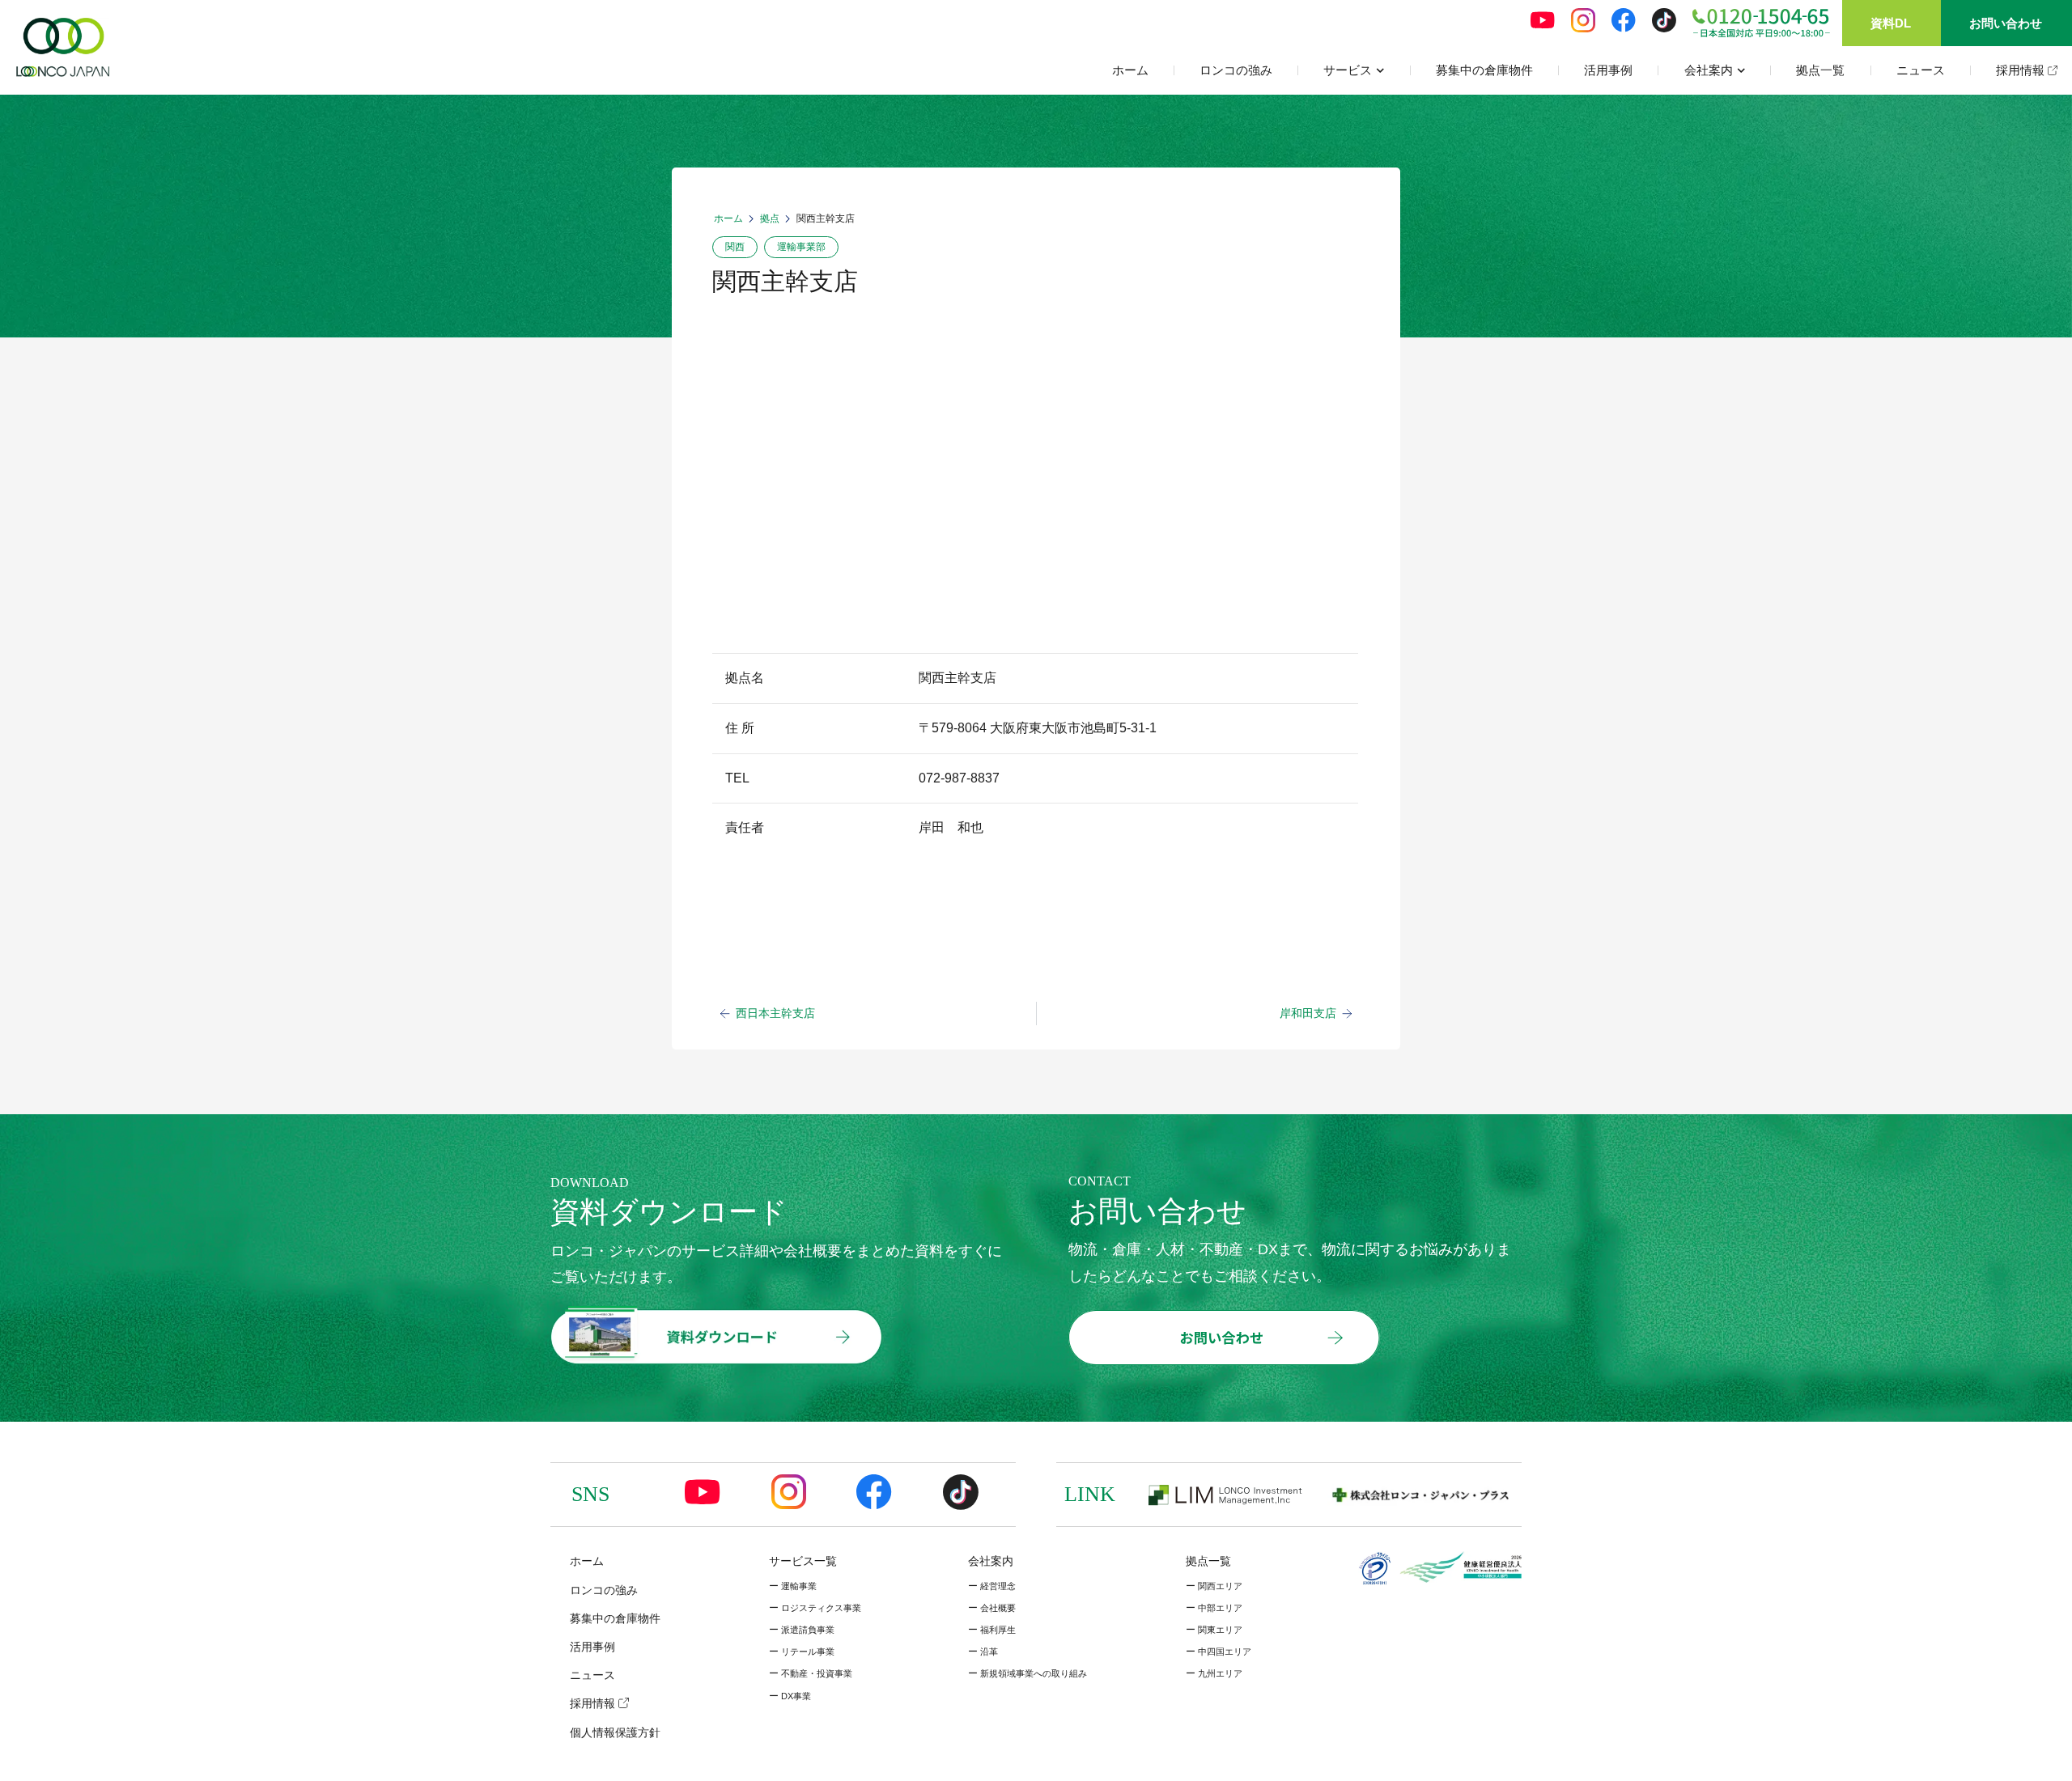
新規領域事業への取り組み (1028, 1673)
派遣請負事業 (802, 1630)
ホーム (1130, 70)
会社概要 (992, 1608)
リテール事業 (802, 1652)
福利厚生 (992, 1630)
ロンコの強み (1236, 70)
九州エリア (1214, 1673)
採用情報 (2022, 70)
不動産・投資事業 (811, 1673)
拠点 (770, 218)
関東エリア (1214, 1630)
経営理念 (992, 1586)
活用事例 (1608, 70)
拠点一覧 (1820, 70)
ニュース (1921, 70)
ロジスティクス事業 (815, 1608)
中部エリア (1214, 1608)
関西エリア (1214, 1586)
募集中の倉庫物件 (1484, 70)
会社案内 (1709, 70)
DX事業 (790, 1696)
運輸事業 (793, 1586)
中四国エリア (1219, 1652)
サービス (1348, 70)
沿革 (983, 1652)
